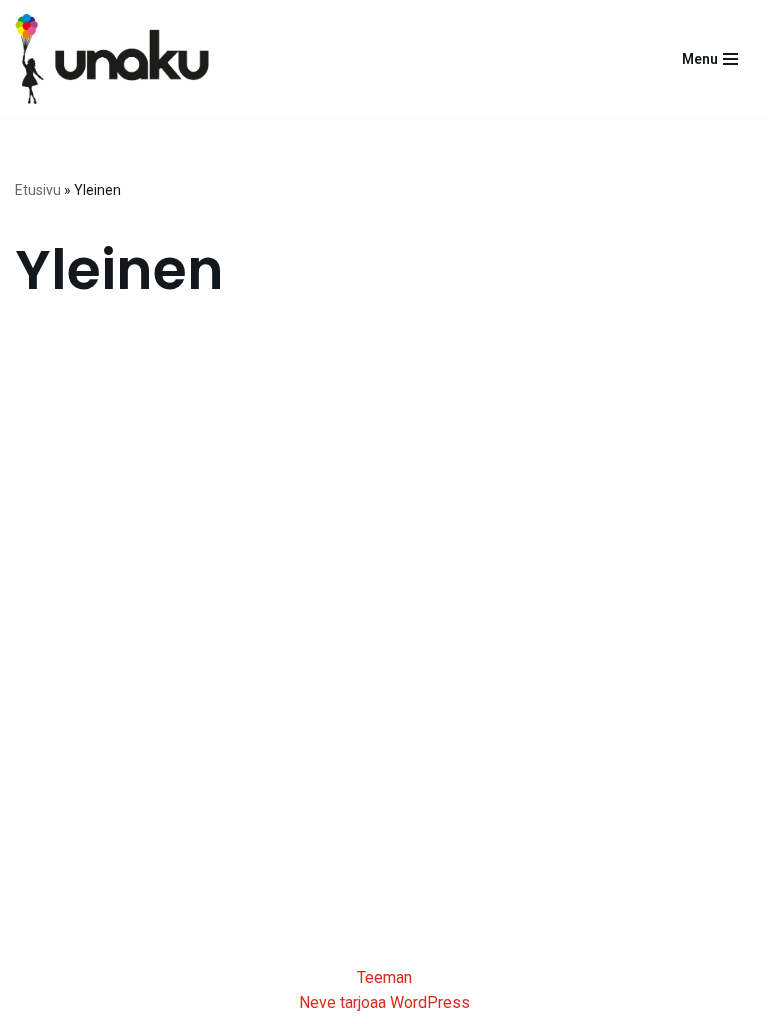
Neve (317, 1002)
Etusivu (38, 190)
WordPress (430, 1002)
